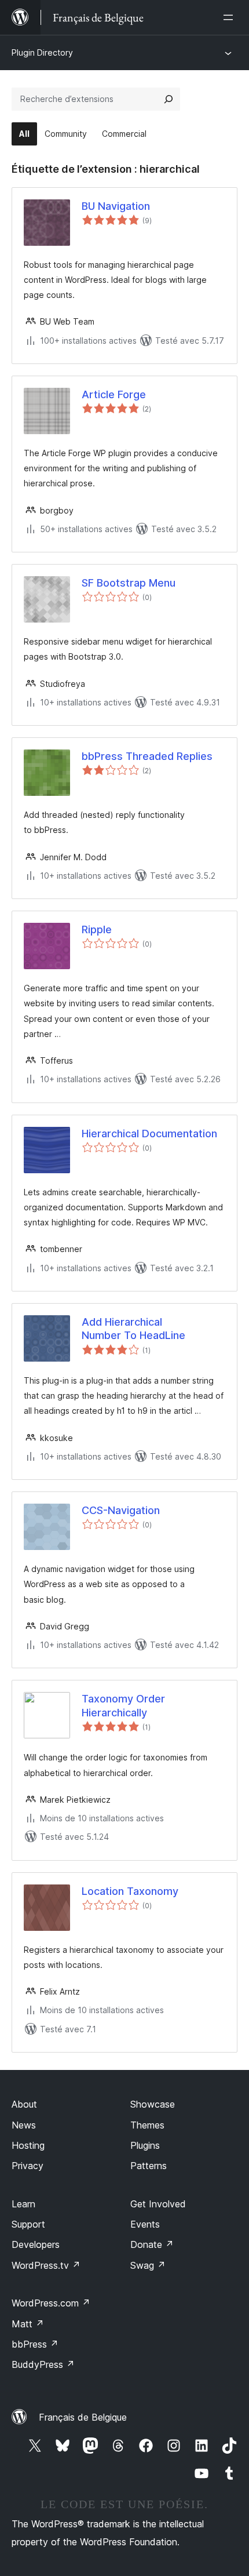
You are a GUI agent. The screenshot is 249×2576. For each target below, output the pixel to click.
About (24, 2104)
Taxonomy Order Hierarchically (123, 1705)
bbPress (35, 2344)
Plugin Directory (42, 52)
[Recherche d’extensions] (169, 99)
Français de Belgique (83, 2417)
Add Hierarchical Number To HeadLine (133, 1329)
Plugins (145, 2145)
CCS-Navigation (121, 1510)
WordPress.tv (46, 2265)
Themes (147, 2125)
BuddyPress (43, 2364)
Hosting (28, 2145)
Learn (23, 2204)
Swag (148, 2265)
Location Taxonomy (130, 1891)
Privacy (28, 2166)
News (24, 2125)
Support (28, 2224)
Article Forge (114, 394)
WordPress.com (51, 2303)
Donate (152, 2244)
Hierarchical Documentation (149, 1134)
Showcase (153, 2104)
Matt (28, 2324)
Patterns (149, 2166)
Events (145, 2224)
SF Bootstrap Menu (129, 583)
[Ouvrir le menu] (230, 17)
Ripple (97, 929)
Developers (36, 2244)
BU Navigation (116, 206)
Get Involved (158, 2204)
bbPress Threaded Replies (147, 756)
